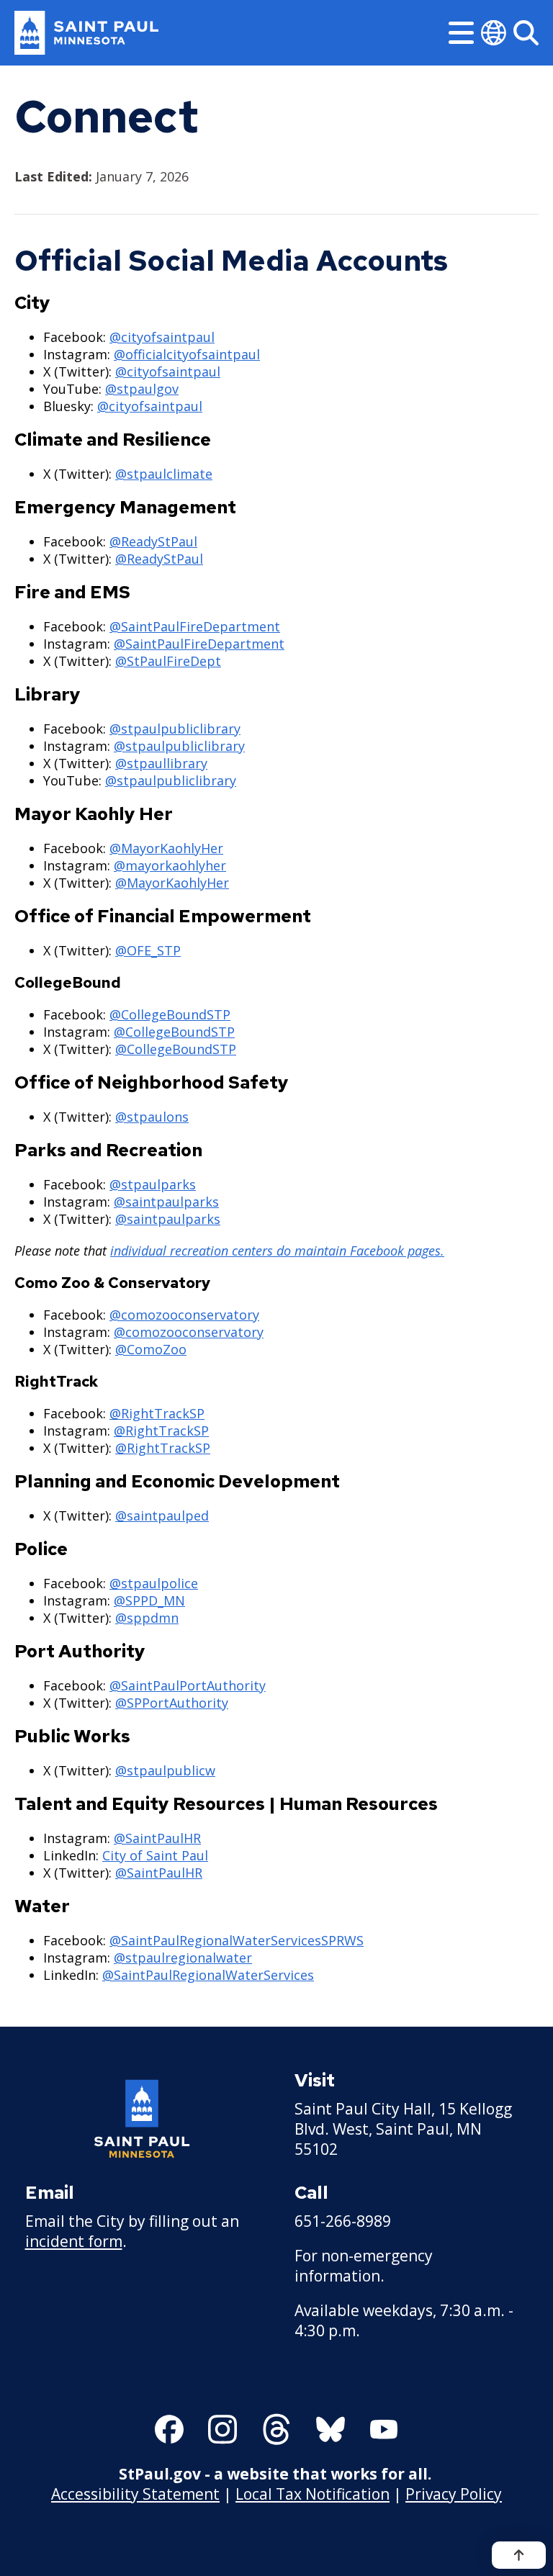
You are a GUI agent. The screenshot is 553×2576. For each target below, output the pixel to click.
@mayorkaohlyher (170, 865)
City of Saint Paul (155, 1855)
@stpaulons (152, 1117)
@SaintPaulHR (157, 1838)
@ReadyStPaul (153, 541)
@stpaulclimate (164, 474)
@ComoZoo (151, 1349)
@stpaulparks (153, 1184)
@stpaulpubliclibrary (175, 729)
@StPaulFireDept (168, 661)
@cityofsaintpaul (162, 337)
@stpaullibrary (161, 763)
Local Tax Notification (313, 2494)
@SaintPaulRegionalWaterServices (208, 1975)
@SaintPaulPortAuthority (188, 1685)
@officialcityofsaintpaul (187, 354)
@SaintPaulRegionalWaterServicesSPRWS (237, 1940)
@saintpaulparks (166, 1202)
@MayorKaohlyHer (166, 848)
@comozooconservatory (184, 1315)
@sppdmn (147, 1618)
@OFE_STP (148, 950)
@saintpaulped (162, 1516)
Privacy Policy (454, 2494)
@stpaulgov (142, 389)
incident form (74, 2241)
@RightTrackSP (157, 1413)
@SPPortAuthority (172, 1703)
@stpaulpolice (154, 1583)
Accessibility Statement (135, 2494)
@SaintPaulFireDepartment (195, 626)
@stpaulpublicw (165, 1770)
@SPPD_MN (149, 1600)
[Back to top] (519, 2555)
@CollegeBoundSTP (170, 1014)
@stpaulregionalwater (183, 1958)
